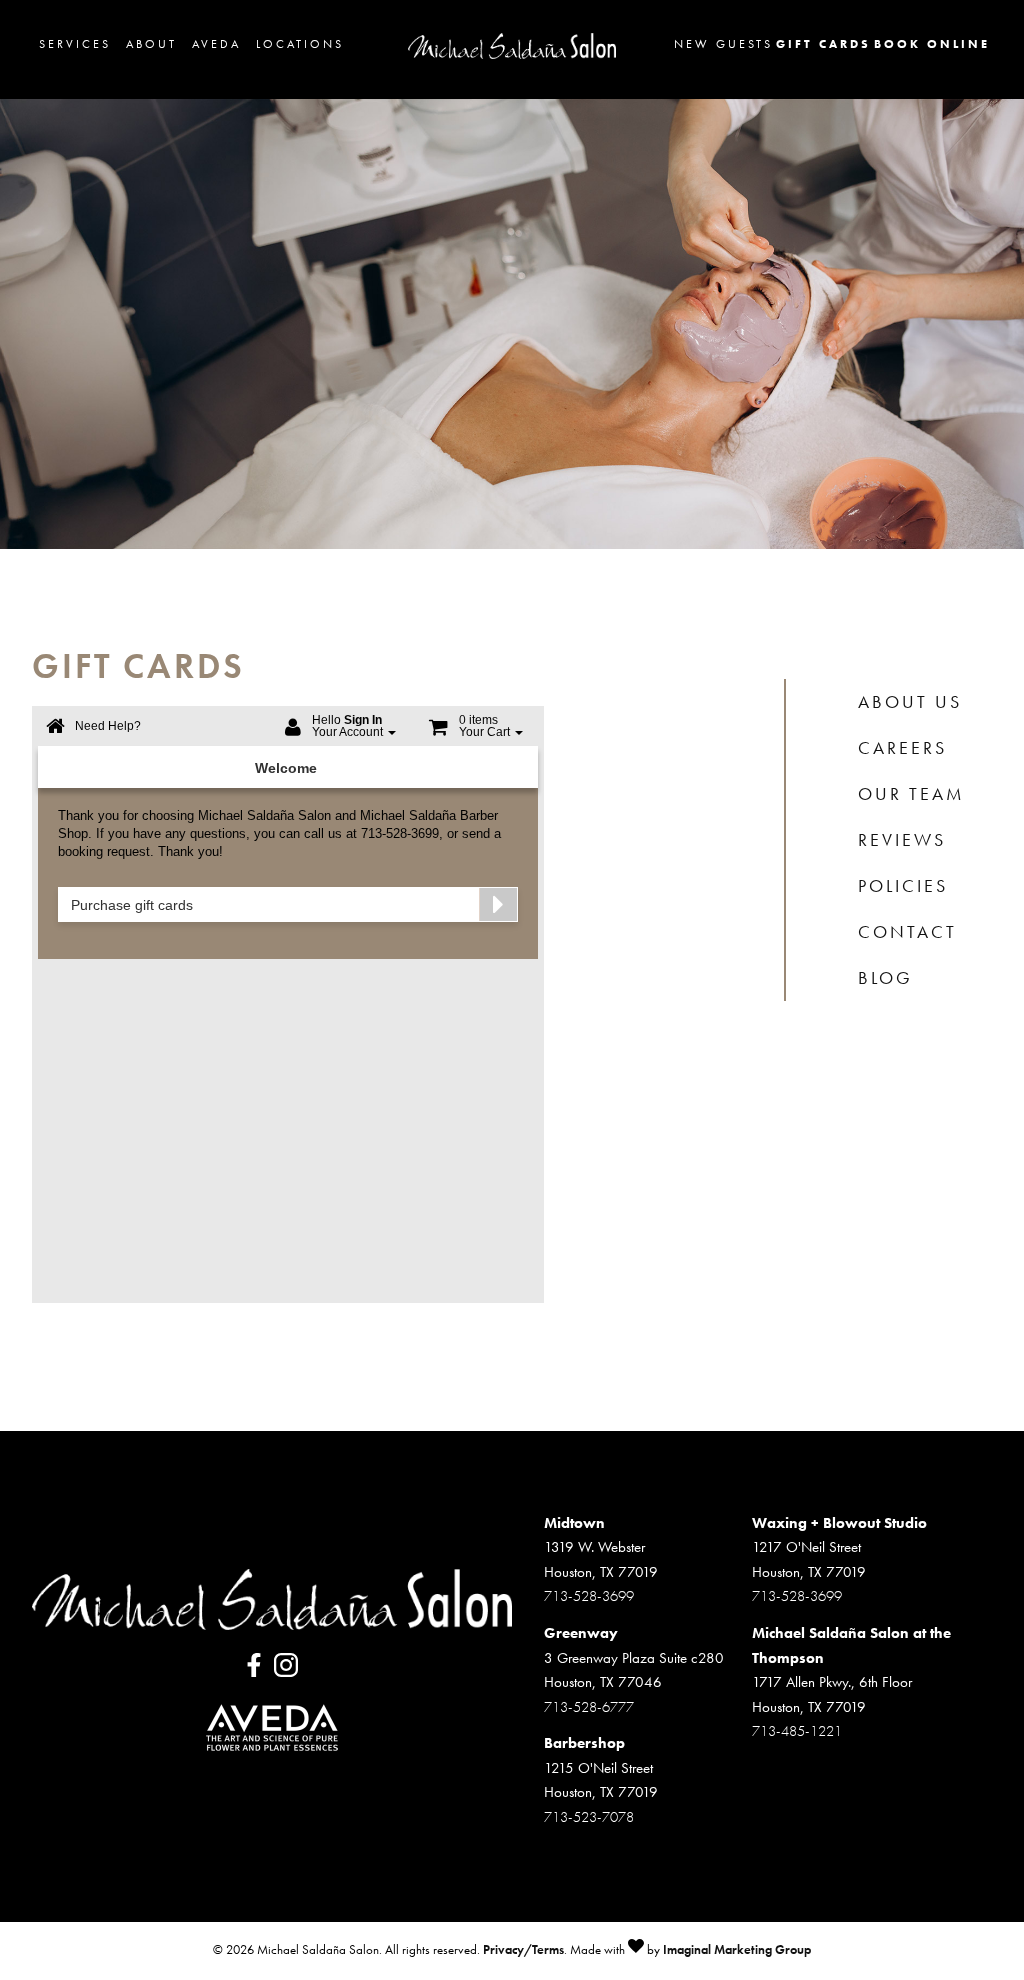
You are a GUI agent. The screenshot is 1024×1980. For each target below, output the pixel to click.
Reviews (902, 840)
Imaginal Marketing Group (737, 1949)
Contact (907, 932)
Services (75, 45)
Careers (902, 748)
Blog (885, 978)
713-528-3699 (589, 1596)
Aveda (216, 45)
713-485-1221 (797, 1731)
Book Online (932, 45)
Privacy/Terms (523, 1949)
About (151, 45)
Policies (903, 886)
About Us (910, 702)
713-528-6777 (589, 1707)
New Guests (723, 45)
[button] (256, 1671)
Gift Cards (823, 45)
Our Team (911, 794)
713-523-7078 (589, 1817)
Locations (300, 45)
